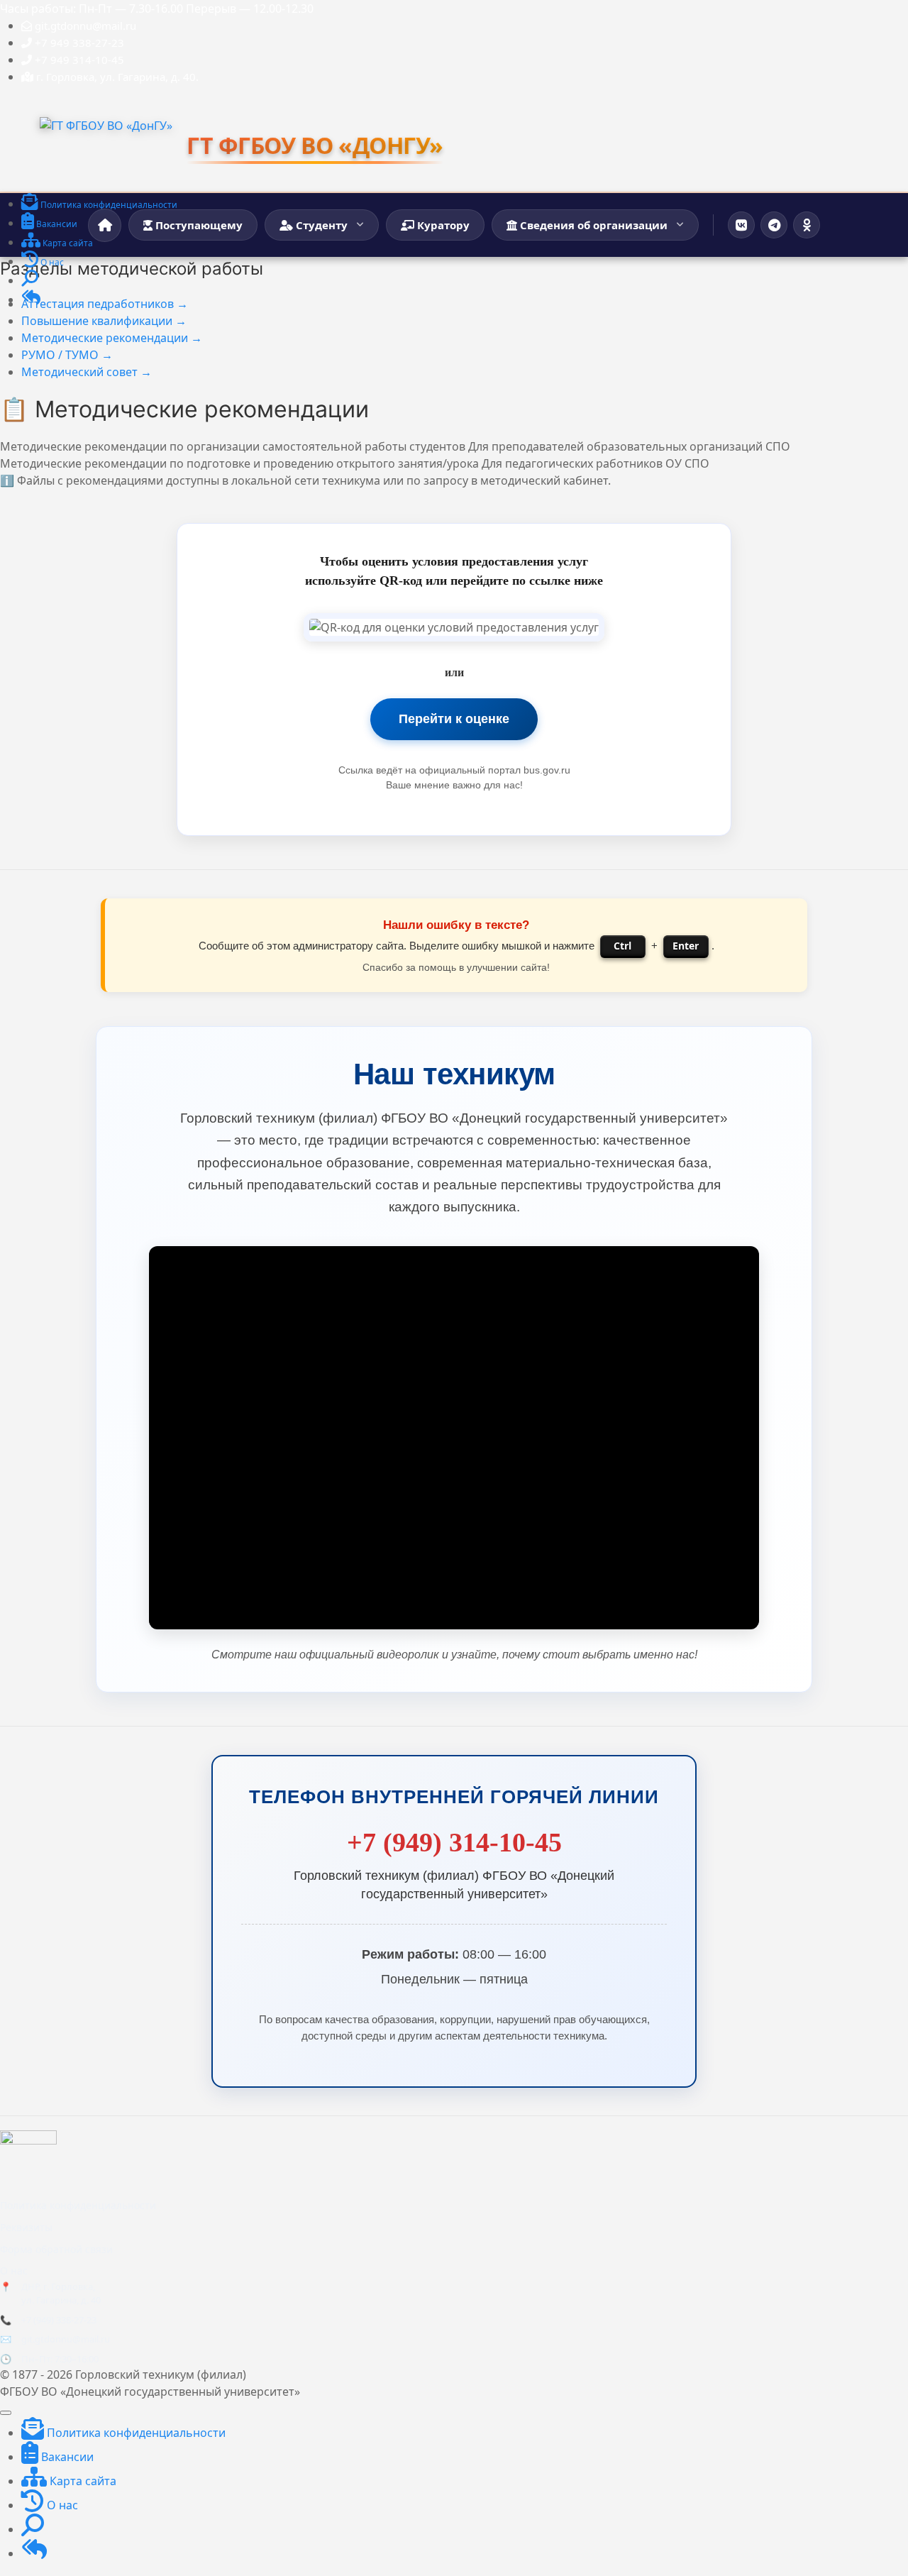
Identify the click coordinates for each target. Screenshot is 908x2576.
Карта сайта (82, 2481)
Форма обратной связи (56, 2249)
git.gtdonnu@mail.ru (66, 2339)
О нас (14, 2270)
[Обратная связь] (31, 301)
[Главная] (105, 225)
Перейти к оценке (454, 719)
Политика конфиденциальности (78, 2205)
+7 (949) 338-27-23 (59, 2320)
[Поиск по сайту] (30, 281)
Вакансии (66, 2457)
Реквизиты (26, 2227)
